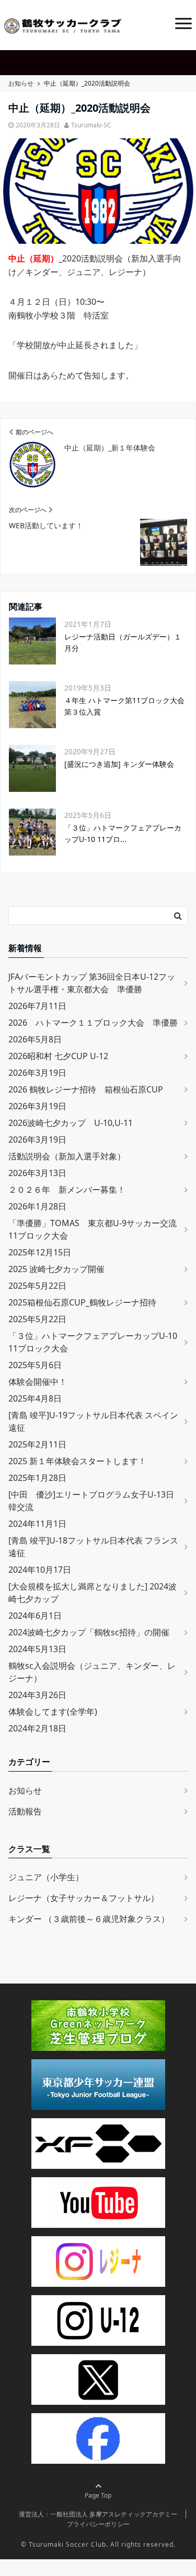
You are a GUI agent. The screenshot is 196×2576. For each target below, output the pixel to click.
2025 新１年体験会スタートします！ (77, 1461)
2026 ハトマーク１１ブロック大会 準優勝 (93, 1023)
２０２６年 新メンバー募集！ (67, 1190)
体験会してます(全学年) (53, 1712)
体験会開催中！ (38, 1382)
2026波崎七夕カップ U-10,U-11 (71, 1123)
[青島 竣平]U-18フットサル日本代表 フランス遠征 (93, 1547)
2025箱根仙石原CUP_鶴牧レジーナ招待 (82, 1302)
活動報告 (25, 1811)
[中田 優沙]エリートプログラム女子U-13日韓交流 (91, 1501)
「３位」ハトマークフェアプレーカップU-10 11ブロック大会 (93, 1342)
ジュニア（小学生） (46, 1877)
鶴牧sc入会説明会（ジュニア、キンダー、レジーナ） (92, 1672)
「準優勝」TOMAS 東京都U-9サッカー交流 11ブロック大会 (93, 1229)
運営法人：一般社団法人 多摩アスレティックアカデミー (98, 2514)
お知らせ (25, 1790)
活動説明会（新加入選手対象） (67, 1156)
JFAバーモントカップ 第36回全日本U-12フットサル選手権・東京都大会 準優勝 (92, 983)
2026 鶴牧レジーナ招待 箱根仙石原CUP (86, 1089)
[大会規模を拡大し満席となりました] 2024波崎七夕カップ (93, 1593)
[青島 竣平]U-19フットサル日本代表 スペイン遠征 (93, 1421)
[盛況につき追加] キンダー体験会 (119, 764)
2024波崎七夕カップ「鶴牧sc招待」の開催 (89, 1632)
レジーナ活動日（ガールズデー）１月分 (123, 642)
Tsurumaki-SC (91, 125)
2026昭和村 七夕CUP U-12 (58, 1056)
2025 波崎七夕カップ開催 (56, 1269)
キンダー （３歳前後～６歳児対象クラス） (89, 1919)
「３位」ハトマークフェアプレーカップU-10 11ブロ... (123, 833)
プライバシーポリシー (98, 2524)
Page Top (98, 2495)
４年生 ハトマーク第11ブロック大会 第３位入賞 (124, 706)
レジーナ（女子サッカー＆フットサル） (84, 1898)
